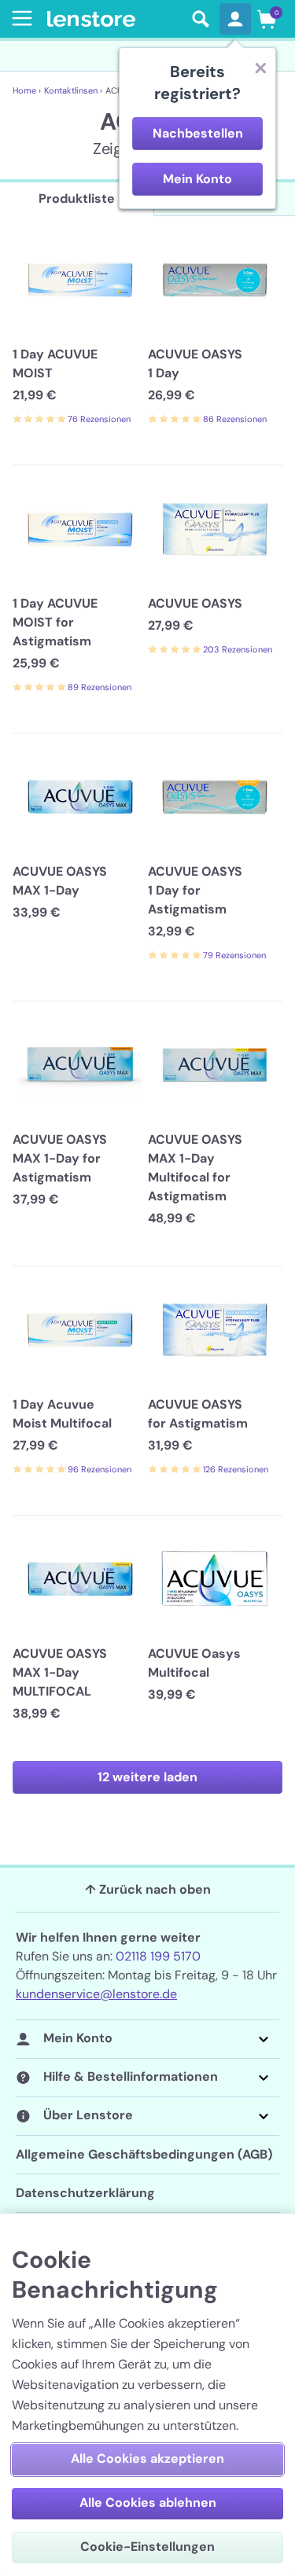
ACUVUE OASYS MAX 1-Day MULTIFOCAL (60, 1672)
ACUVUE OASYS (195, 603)
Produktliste (77, 198)
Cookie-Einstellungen (147, 2547)
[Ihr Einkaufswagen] (267, 19)
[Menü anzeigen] (19, 18)
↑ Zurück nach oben (148, 1889)
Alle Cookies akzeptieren (147, 2458)
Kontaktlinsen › (73, 90)
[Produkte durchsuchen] (201, 19)
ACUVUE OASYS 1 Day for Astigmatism (195, 890)
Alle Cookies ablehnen (148, 2503)
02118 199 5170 (158, 1956)
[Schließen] (260, 68)
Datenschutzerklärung (85, 2193)
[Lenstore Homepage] (114, 19)
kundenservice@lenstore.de (96, 1994)
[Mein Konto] (235, 19)
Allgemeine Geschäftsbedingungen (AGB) (144, 2154)
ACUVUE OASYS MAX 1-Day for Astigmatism (60, 1158)
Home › (27, 90)
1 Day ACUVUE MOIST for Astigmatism (55, 622)
